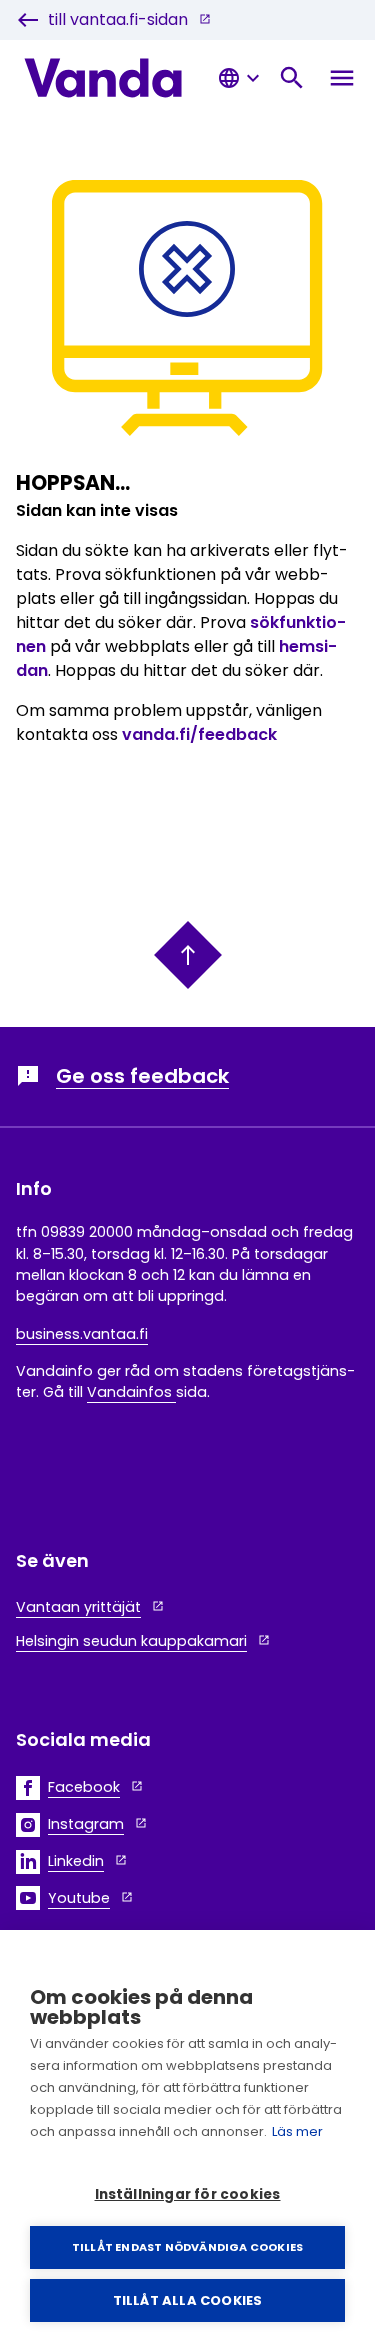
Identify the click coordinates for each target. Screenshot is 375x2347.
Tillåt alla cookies (188, 2300)
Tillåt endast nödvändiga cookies (187, 2247)
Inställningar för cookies (188, 2194)
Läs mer (297, 2131)
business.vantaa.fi (82, 1334)
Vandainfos (131, 1392)
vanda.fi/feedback (199, 734)
